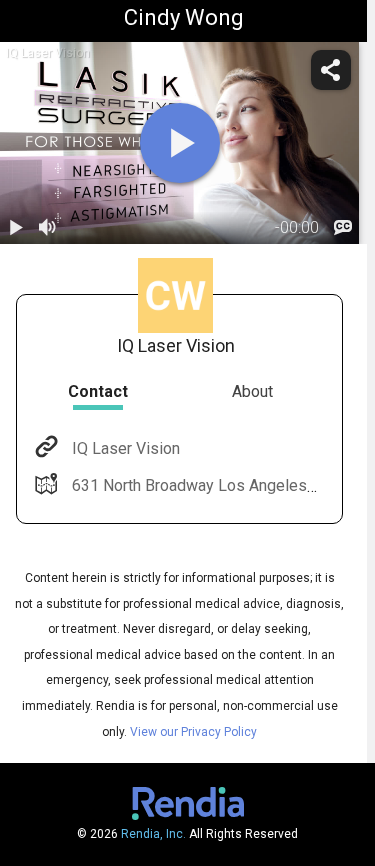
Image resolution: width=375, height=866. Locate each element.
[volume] (48, 228)
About (252, 391)
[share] (331, 70)
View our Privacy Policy (193, 732)
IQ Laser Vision (126, 448)
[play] (180, 143)
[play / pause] (16, 228)
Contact (98, 391)
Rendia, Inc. (153, 834)
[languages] (343, 228)
